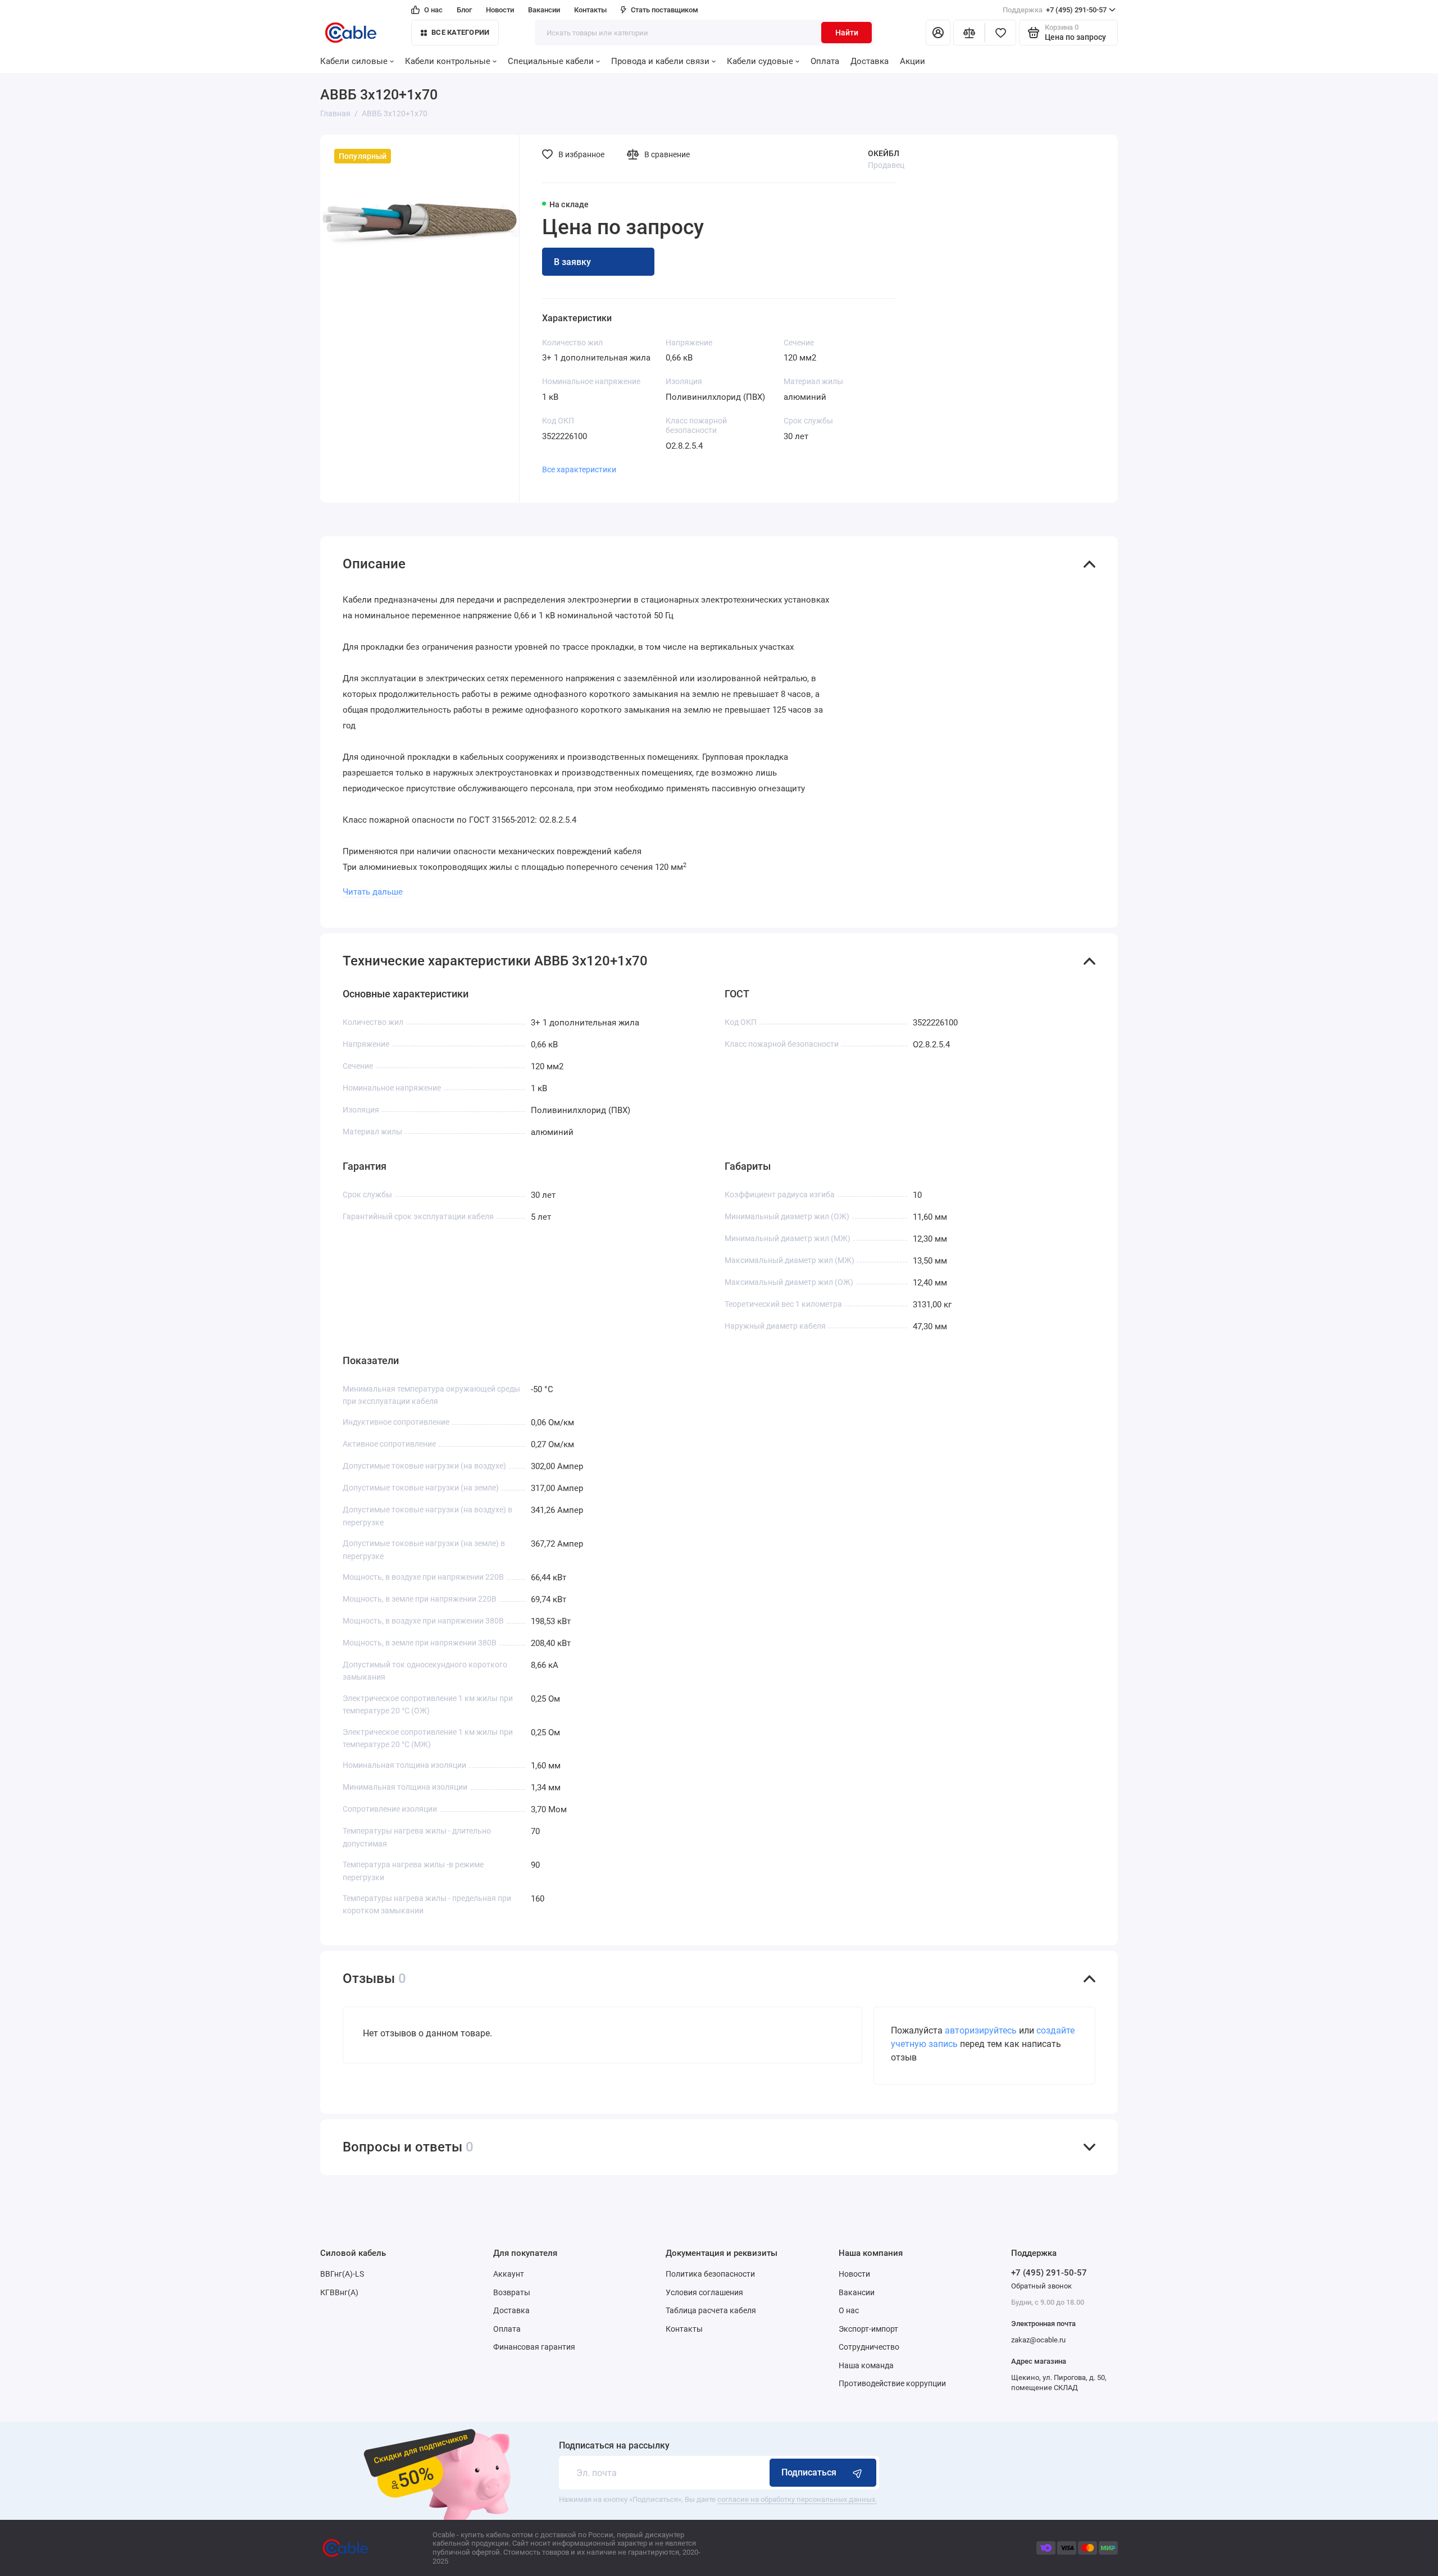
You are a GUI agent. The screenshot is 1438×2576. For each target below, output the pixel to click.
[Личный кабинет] (938, 33)
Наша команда (866, 2365)
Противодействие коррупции (892, 2383)
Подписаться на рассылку (614, 2446)
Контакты (590, 10)
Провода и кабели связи (660, 61)
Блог (464, 10)
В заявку (572, 262)
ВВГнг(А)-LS (342, 2274)
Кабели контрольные (448, 61)
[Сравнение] (969, 33)
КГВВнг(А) (339, 2292)
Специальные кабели (551, 61)
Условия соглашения (704, 2292)
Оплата (825, 61)
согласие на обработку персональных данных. (797, 2499)
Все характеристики (579, 469)
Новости (500, 10)
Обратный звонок (1041, 2286)
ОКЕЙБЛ (884, 153)
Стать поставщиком (665, 10)
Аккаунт (509, 2274)
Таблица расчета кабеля (711, 2310)
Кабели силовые (354, 61)
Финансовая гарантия (534, 2347)
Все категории (460, 32)
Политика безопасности (710, 2274)
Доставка (870, 61)
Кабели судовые (760, 61)
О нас (433, 10)
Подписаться (809, 2472)
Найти (847, 33)
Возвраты (512, 2292)
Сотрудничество (869, 2347)
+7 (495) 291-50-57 (1055, 10)
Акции (913, 61)
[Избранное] (1000, 33)
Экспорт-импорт (868, 2329)
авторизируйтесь (981, 2030)
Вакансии (544, 10)
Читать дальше (373, 892)
